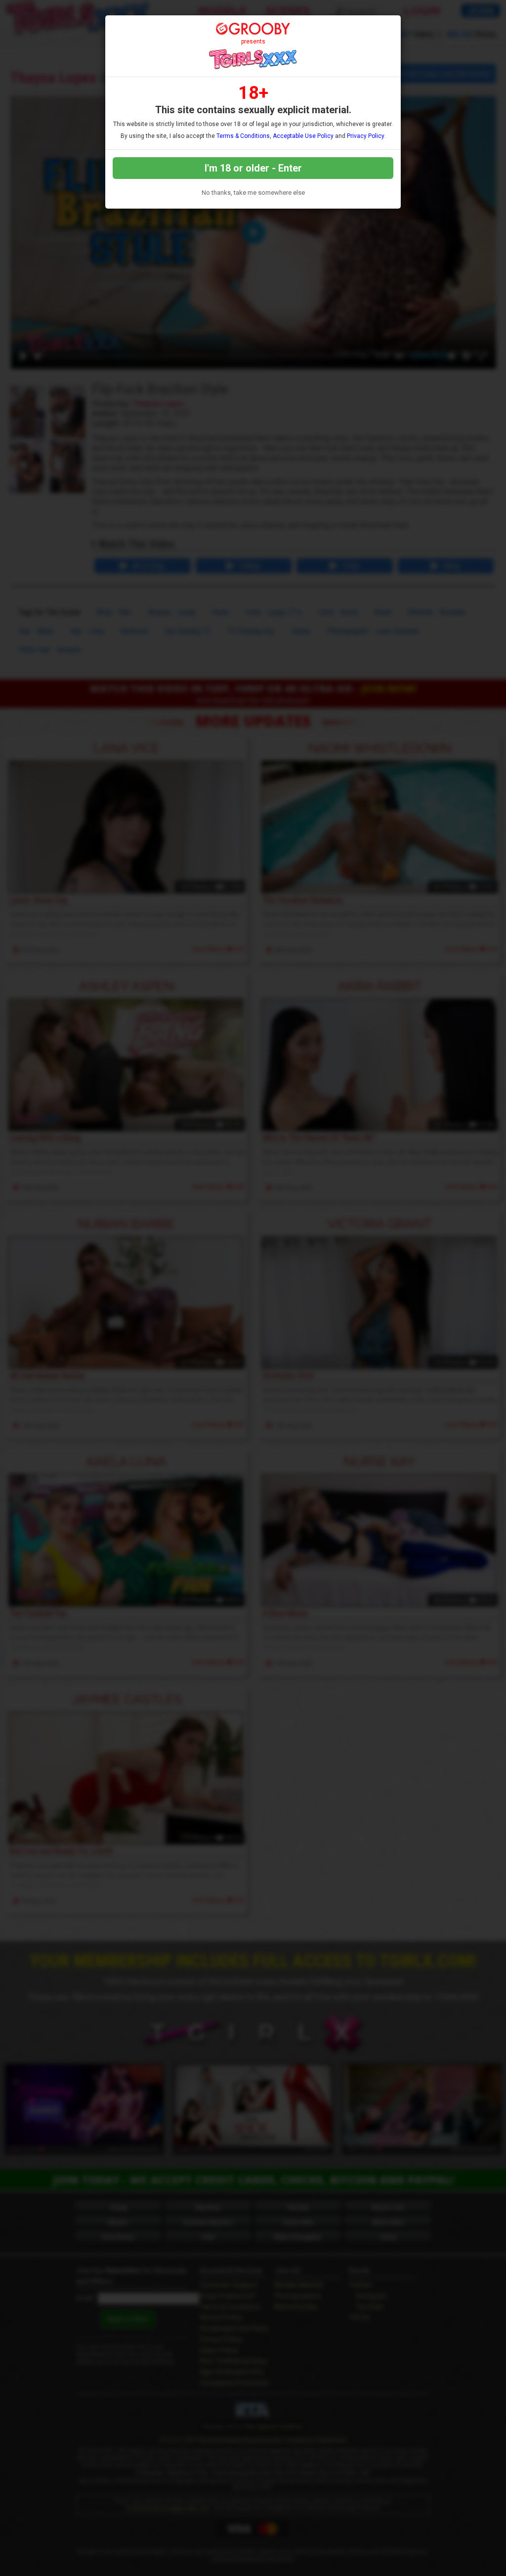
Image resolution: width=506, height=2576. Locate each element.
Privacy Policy (365, 136)
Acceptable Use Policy (303, 136)
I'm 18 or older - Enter (253, 168)
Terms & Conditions (243, 136)
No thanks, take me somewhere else (253, 193)
